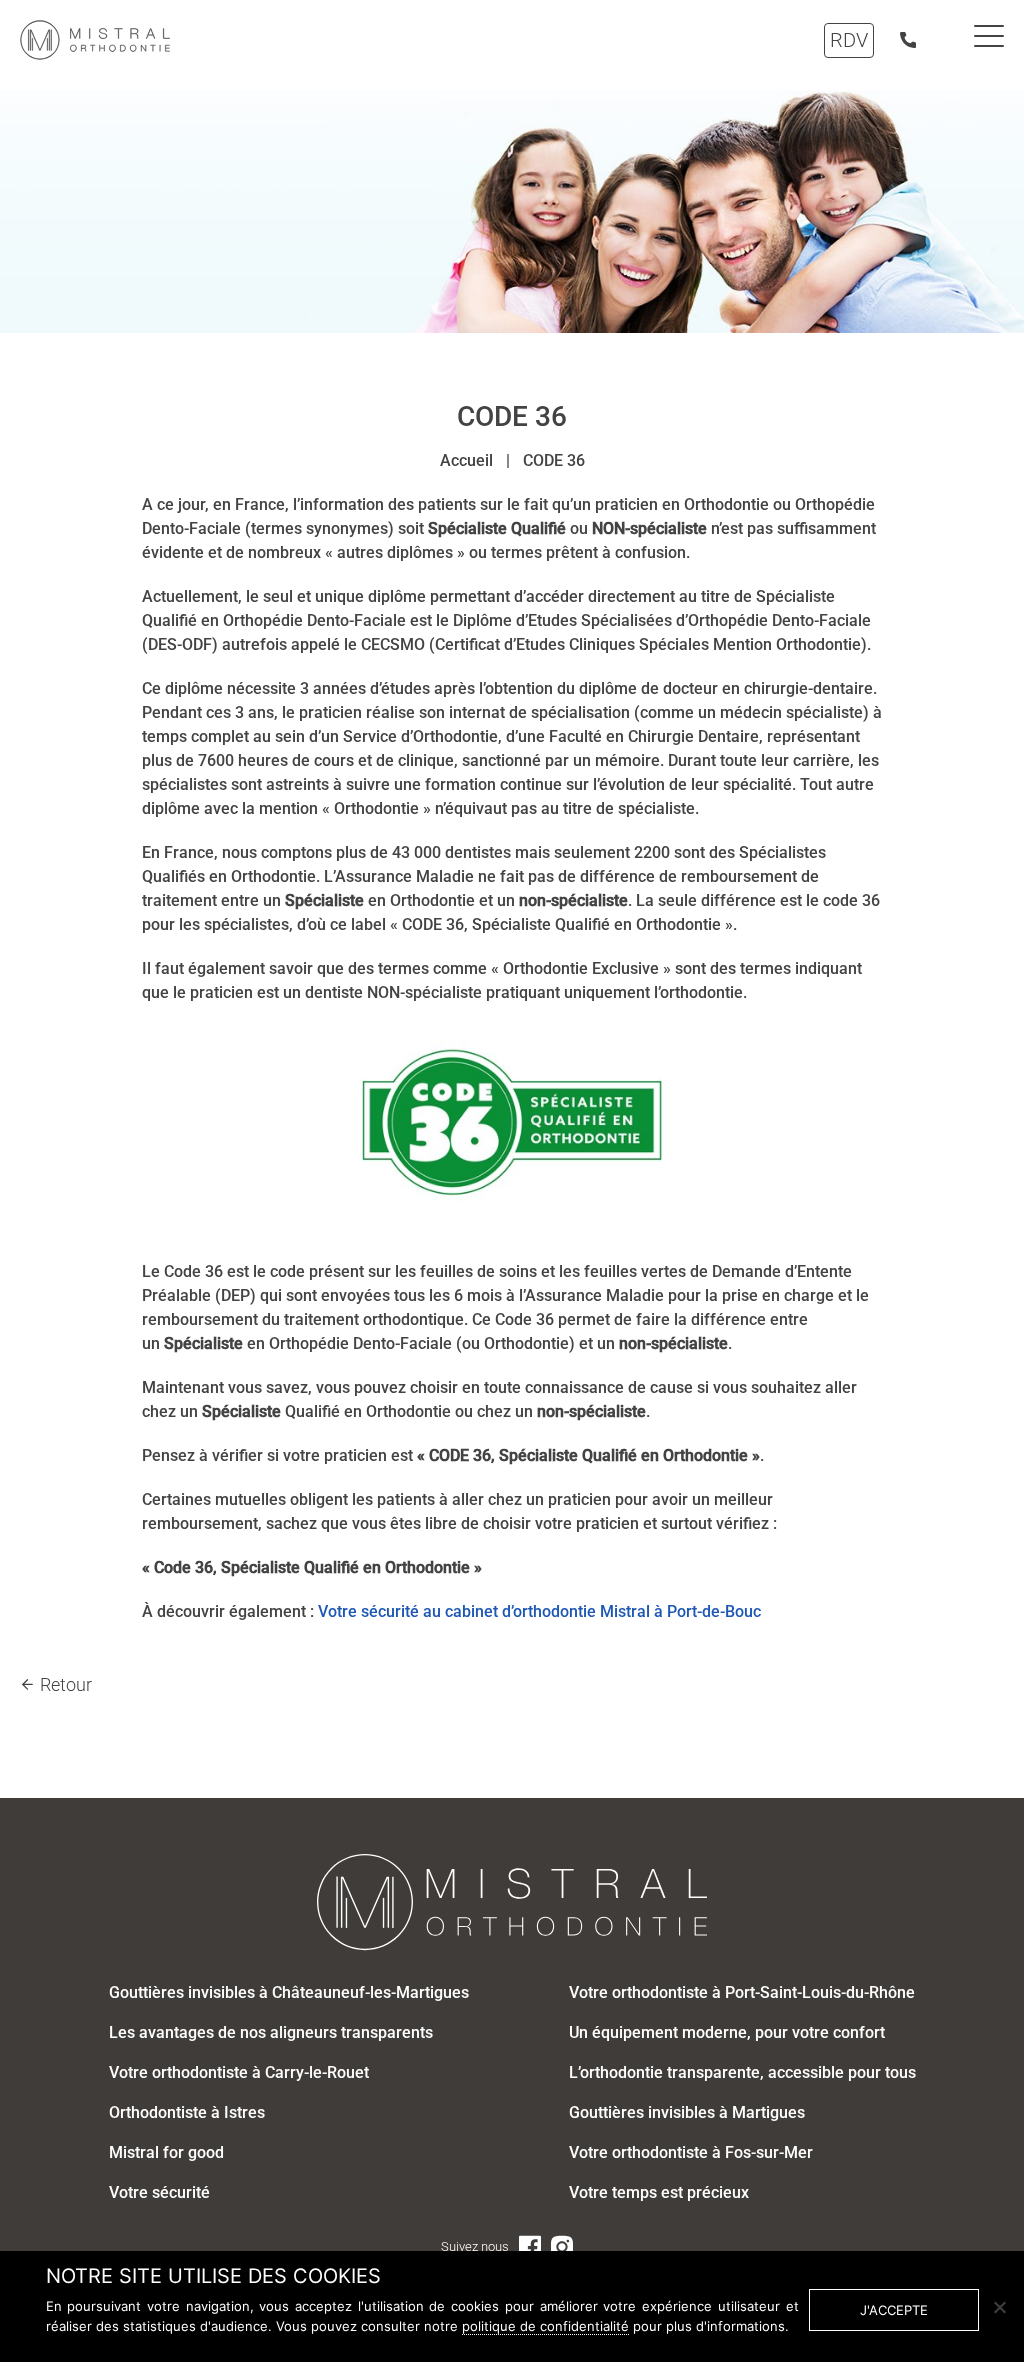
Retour (66, 1684)
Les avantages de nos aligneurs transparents (271, 2032)
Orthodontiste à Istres (187, 2112)
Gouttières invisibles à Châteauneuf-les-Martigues (289, 1992)
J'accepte (894, 2310)
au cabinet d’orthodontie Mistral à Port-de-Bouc (592, 1611)
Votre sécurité (368, 1611)
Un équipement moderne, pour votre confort (727, 2032)
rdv (849, 40)
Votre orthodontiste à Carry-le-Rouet (239, 2072)
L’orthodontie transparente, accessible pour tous (742, 2072)
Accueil (466, 460)
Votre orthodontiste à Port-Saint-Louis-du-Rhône (742, 1992)
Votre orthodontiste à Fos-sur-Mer (691, 2152)
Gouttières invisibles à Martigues (687, 2112)
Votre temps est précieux (659, 2192)
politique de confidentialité (545, 2326)
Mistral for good (166, 2152)
